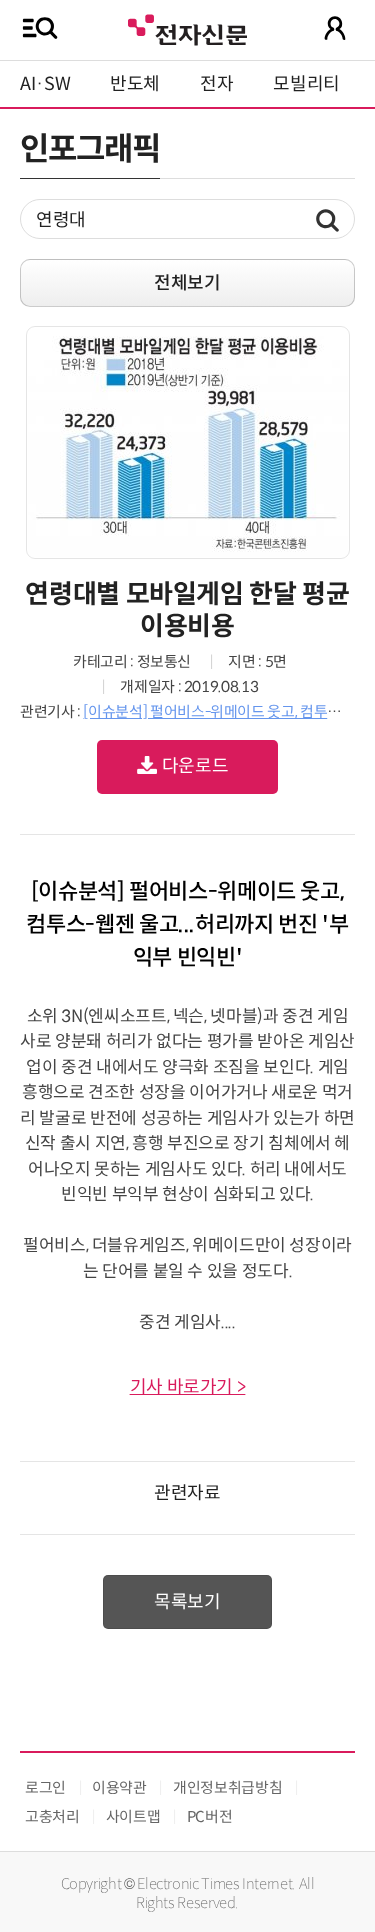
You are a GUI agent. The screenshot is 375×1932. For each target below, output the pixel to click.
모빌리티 (306, 84)
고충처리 (52, 1816)
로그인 (45, 1787)
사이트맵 (133, 1816)
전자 (216, 84)
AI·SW (45, 84)
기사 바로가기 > (188, 1387)
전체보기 (187, 283)
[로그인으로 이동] (335, 28)
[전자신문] (187, 27)
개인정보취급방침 (227, 1787)
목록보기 (187, 1602)
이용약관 (119, 1787)
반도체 (135, 84)
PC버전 (210, 1816)
